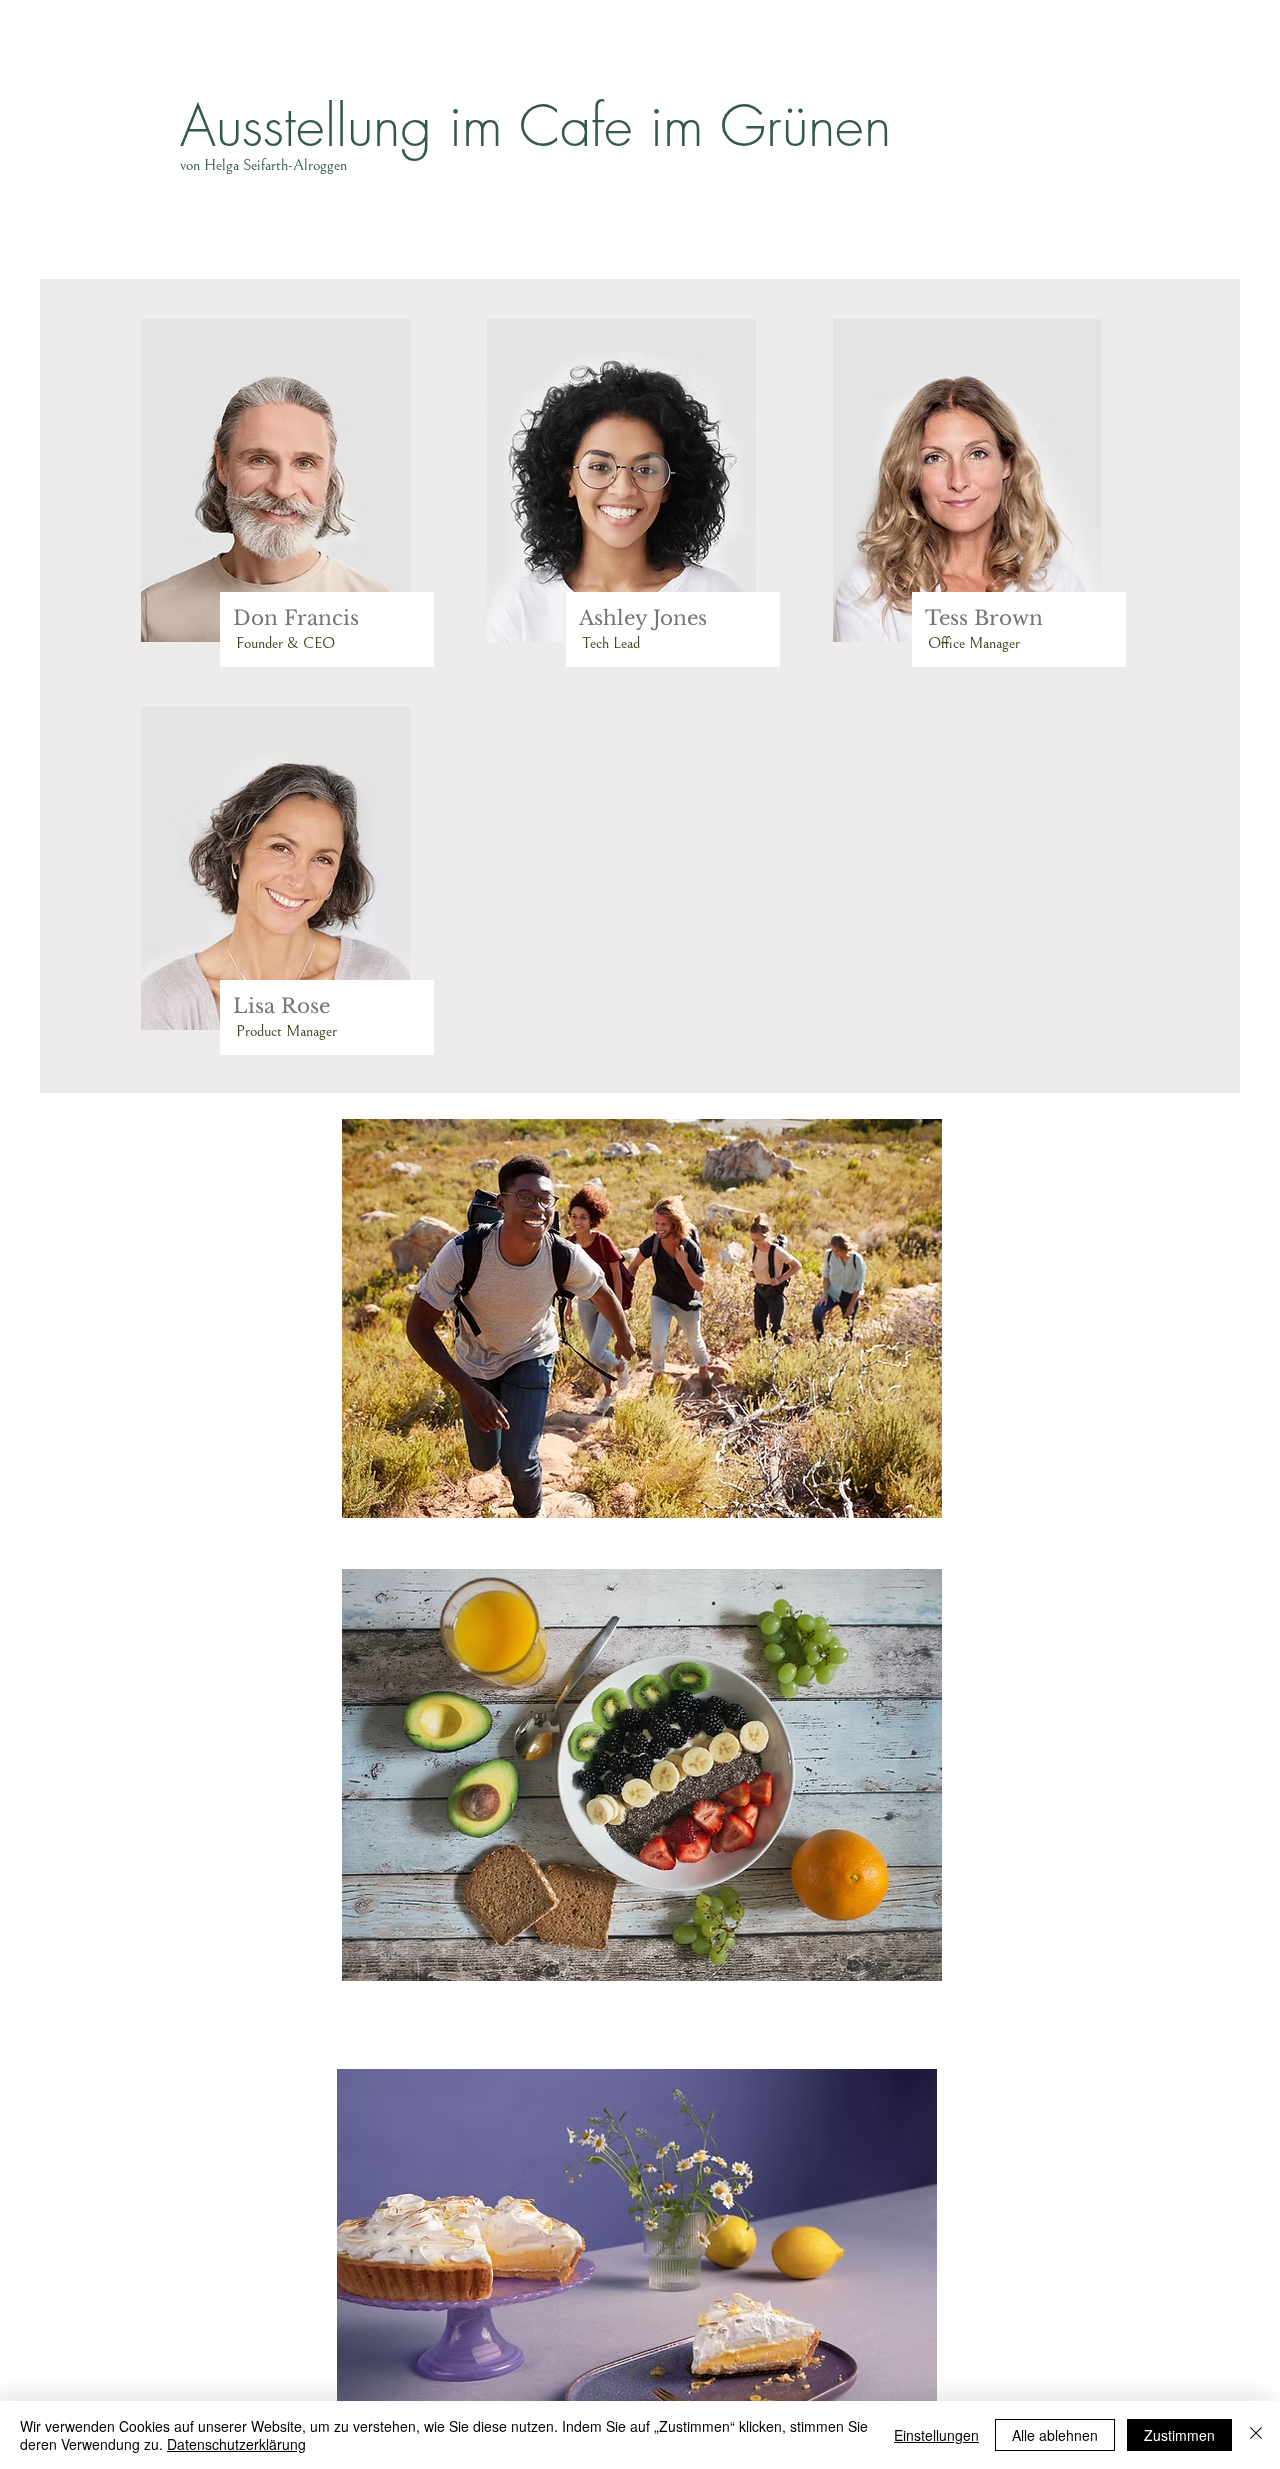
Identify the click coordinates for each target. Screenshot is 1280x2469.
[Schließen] (1256, 2435)
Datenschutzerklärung (236, 2444)
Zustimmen (1179, 2435)
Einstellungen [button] (936, 2435)
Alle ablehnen (1055, 2435)
